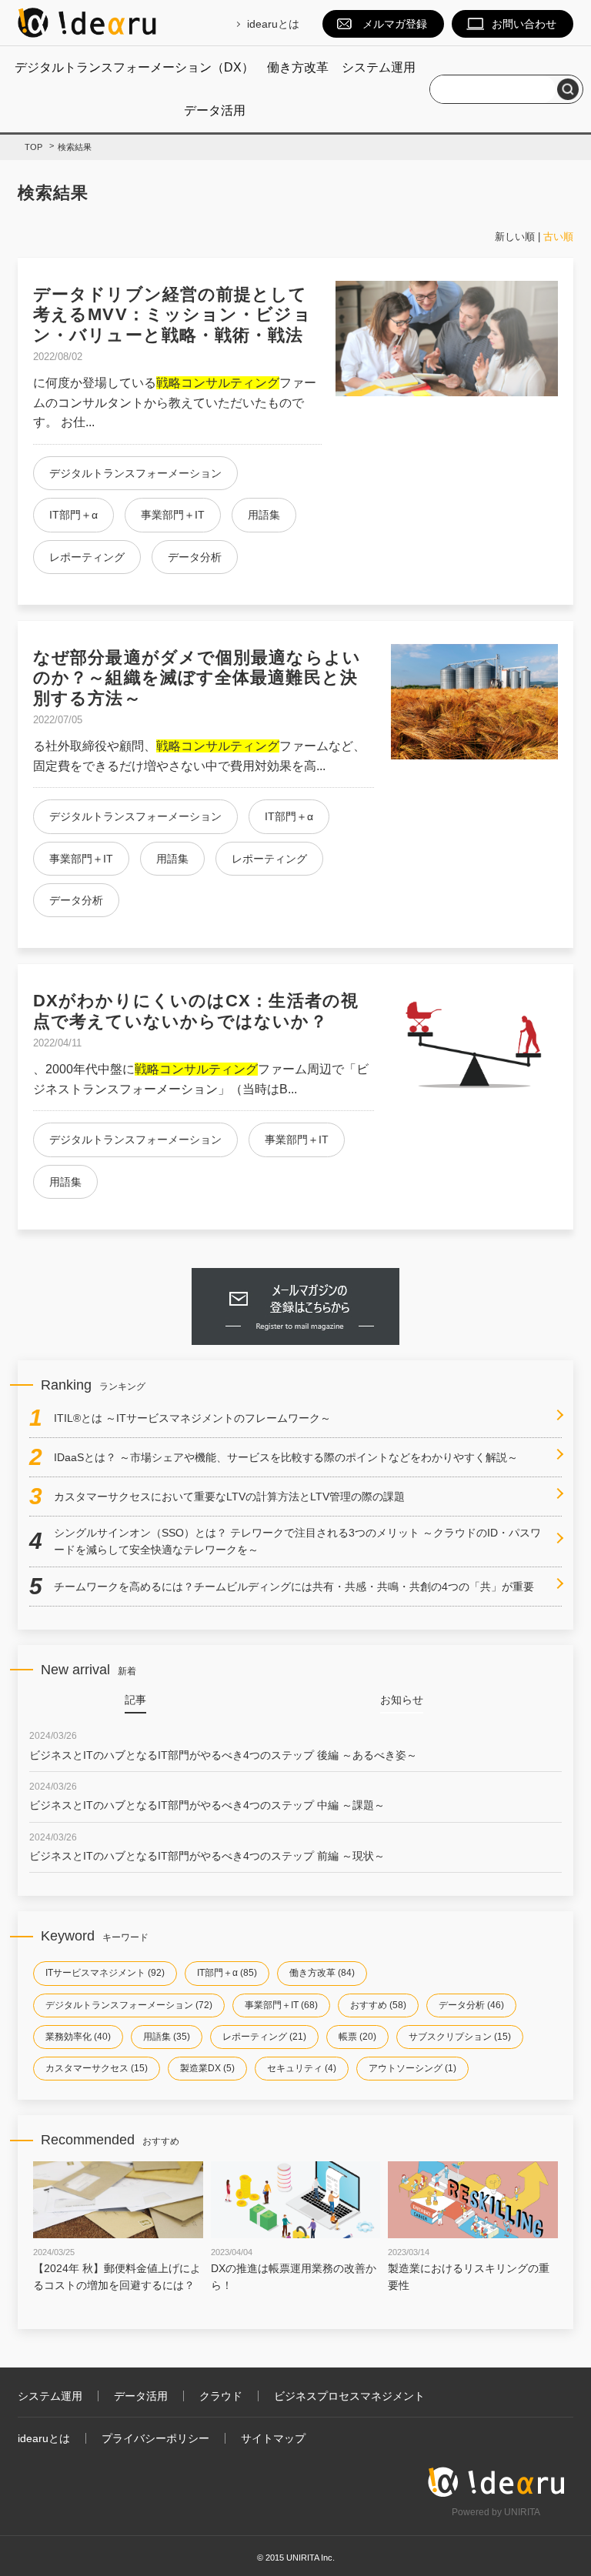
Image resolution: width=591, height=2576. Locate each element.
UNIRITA (522, 2512)
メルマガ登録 (395, 24)
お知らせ (402, 1700)
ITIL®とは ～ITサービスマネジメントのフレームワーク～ (192, 1418)
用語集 (264, 515)
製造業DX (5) (207, 2068)
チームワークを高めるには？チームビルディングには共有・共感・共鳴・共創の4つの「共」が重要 (294, 1587)
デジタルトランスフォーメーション (135, 473)
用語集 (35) (167, 2037)
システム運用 (379, 67)
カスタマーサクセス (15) (97, 2068)
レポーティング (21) (264, 2037)
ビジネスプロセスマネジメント (349, 2396)
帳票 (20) (357, 2037)
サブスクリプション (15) (460, 2037)
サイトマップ (273, 2438)
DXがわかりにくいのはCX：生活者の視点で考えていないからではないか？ (196, 1011)
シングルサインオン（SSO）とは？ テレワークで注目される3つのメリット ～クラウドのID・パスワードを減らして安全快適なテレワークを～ (297, 1541)
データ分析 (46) (471, 2005)
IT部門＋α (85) (227, 1973)
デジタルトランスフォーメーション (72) (129, 2005)
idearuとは (273, 24)
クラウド (221, 2396)
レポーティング (87, 557)
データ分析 (195, 557)
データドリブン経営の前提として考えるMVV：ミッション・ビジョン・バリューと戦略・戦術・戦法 (172, 315)
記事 (135, 1700)
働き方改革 (298, 67)
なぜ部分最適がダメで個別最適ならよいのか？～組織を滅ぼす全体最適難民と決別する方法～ (197, 678)
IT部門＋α (73, 515)
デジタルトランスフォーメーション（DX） (134, 67)
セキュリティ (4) (302, 2068)
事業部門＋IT (173, 515)
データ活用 (215, 110)
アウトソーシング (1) (412, 2068)
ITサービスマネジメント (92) (105, 1973)
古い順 (558, 237)
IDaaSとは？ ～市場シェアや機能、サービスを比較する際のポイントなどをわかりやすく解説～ (286, 1457)
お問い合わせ (524, 24)
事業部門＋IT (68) (281, 2005)
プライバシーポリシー (155, 2438)
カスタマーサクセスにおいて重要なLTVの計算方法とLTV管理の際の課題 (229, 1497)
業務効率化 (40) (78, 2037)
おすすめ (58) (378, 2005)
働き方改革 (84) (322, 1973)
